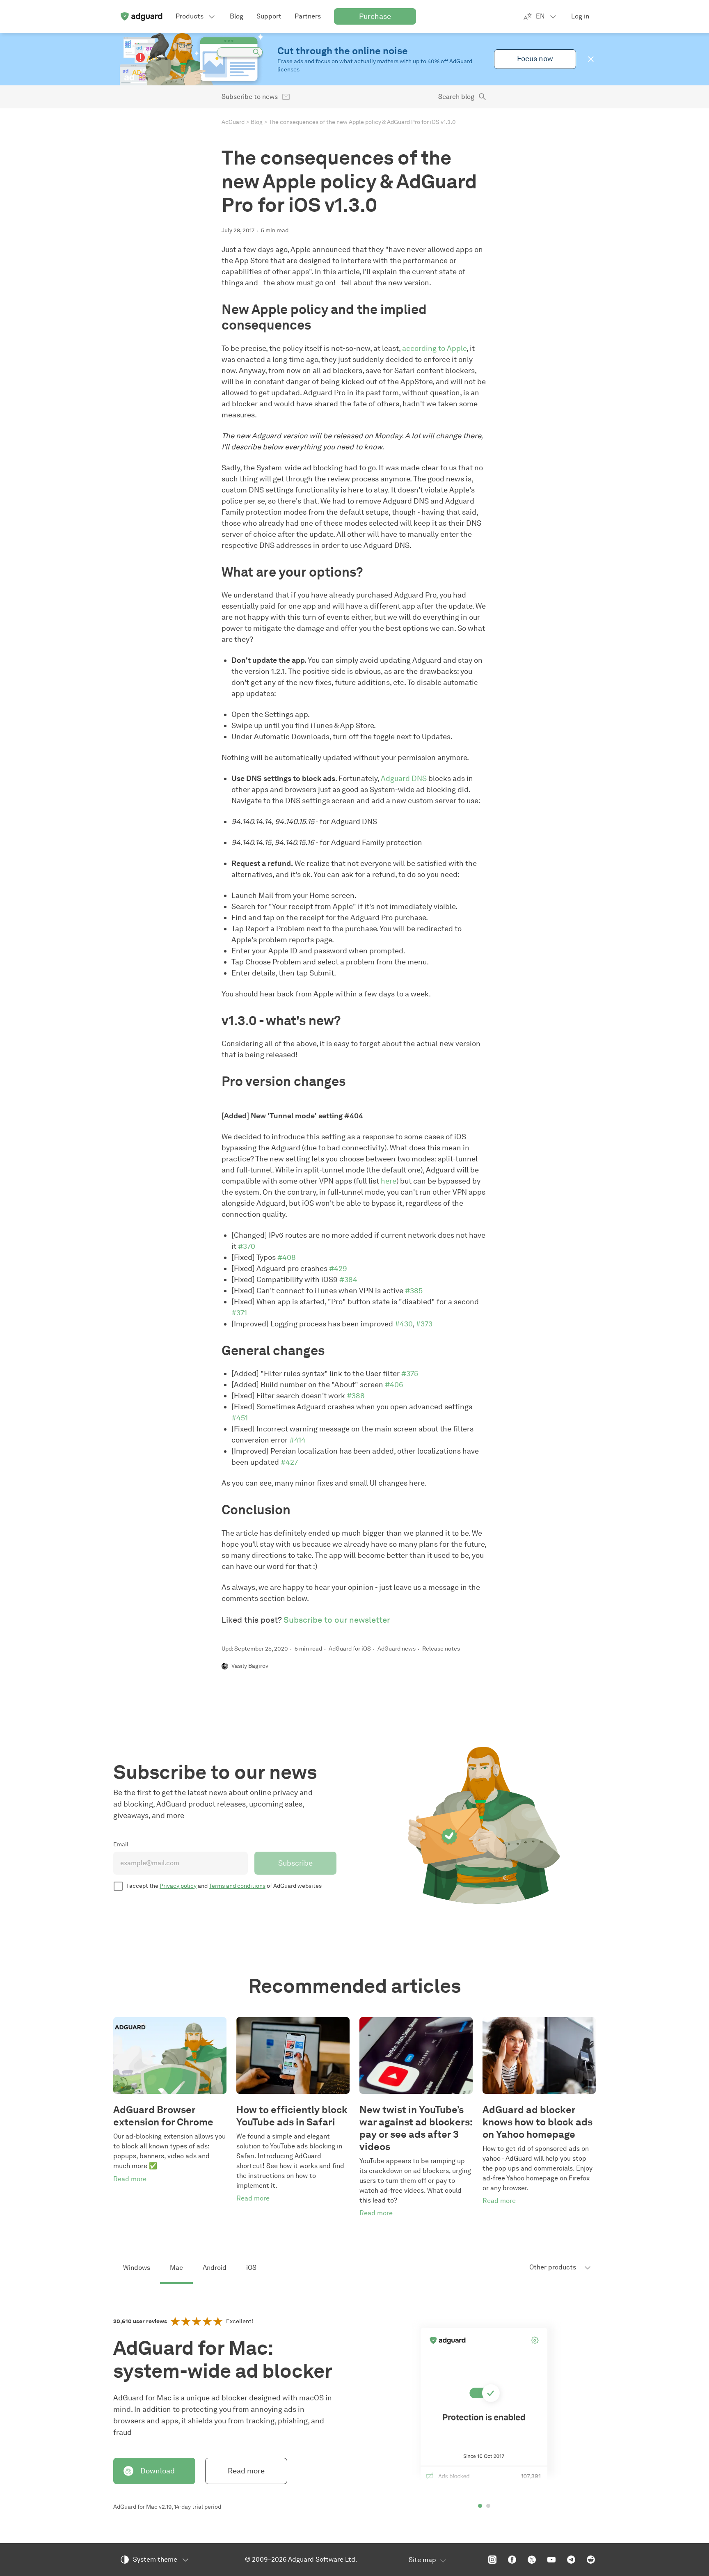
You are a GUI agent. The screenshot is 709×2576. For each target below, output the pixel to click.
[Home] (141, 16)
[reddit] (591, 2560)
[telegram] (571, 2560)
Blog (257, 122)
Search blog (456, 97)
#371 (239, 1313)
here (389, 1181)
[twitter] (532, 2560)
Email (121, 1844)
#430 (404, 1324)
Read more (246, 2471)
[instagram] (492, 2560)
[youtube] (551, 2560)
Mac (176, 2268)
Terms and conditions (237, 1886)
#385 (414, 1291)
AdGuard (233, 122)
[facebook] (512, 2560)
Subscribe (295, 1863)
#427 (289, 1462)
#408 (287, 1257)
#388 (356, 1396)
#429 (338, 1269)
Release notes (441, 1649)
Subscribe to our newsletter (337, 1620)
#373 (424, 1324)
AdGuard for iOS (350, 1649)
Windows (137, 2268)
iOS (251, 2268)
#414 (297, 1440)
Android (215, 2268)
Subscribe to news (250, 97)
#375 (410, 1374)
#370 (247, 1246)
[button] (591, 59)
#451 (240, 1418)
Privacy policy (178, 1886)
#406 (394, 1385)
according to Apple (434, 348)
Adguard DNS (404, 779)
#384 (348, 1280)
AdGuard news (397, 1649)
